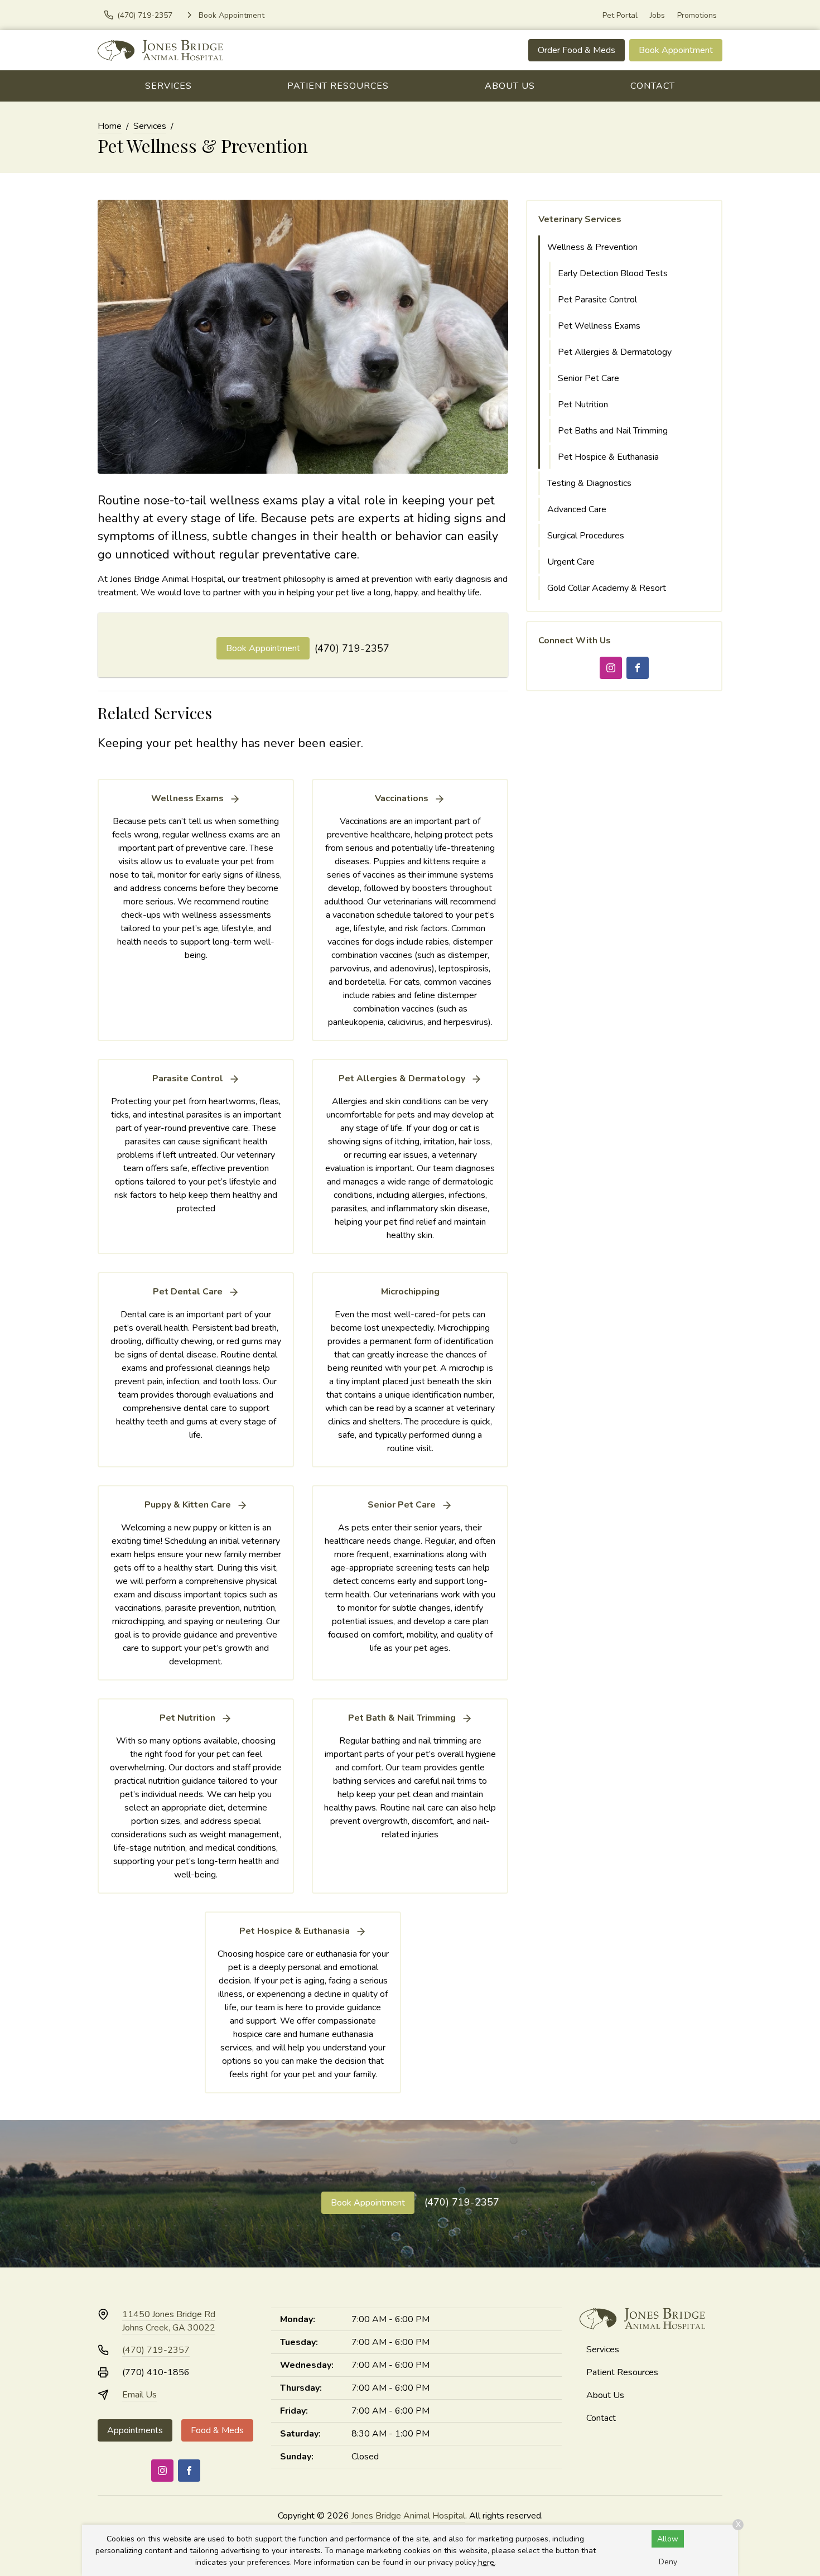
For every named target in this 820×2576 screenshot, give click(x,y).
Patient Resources (338, 86)
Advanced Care (577, 509)
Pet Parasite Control (597, 300)
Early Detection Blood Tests (613, 273)
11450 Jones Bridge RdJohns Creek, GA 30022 (169, 2321)
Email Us (139, 2395)
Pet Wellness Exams (599, 326)
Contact (653, 86)
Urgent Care (571, 562)
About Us (510, 86)
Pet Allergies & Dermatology (615, 352)
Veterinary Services (580, 219)
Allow (668, 2539)
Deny (668, 2562)
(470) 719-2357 (352, 648)
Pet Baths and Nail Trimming (613, 431)
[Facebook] (638, 668)
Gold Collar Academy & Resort (607, 588)
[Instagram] (611, 668)
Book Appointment (676, 50)
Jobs (657, 15)
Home (110, 126)
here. (487, 2562)
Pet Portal (620, 15)
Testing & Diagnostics (589, 483)
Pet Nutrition (583, 405)
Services (168, 86)
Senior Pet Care (589, 378)
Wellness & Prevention (592, 247)
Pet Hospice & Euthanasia (608, 457)
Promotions (697, 15)
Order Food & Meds (577, 50)
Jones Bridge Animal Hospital (408, 2516)
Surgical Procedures (586, 536)
